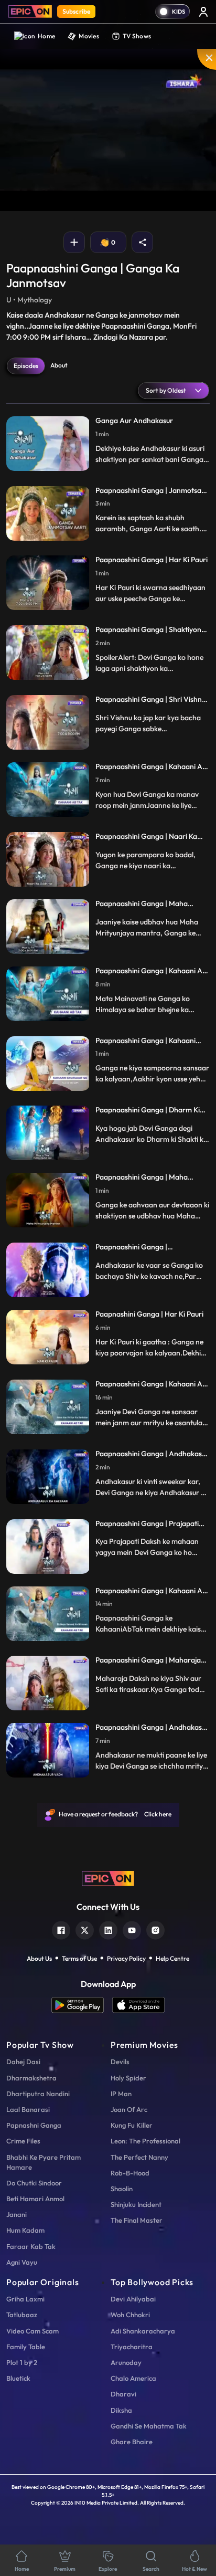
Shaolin (122, 2189)
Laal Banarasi (28, 2109)
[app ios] (138, 2005)
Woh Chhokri (130, 2315)
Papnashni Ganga (34, 2125)
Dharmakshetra (31, 2078)
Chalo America (133, 2378)
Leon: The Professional (145, 2141)
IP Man (121, 2094)
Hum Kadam (25, 2230)
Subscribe (76, 11)
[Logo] (30, 12)
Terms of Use (79, 1958)
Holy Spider (128, 2078)
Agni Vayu (22, 2262)
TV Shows (137, 36)
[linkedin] (108, 1929)
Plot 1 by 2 (22, 2362)
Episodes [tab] (26, 366)
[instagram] (155, 1929)
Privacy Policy (126, 1958)
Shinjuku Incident (136, 2204)
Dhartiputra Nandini (38, 2094)
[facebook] (61, 1929)
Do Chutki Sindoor (34, 2183)
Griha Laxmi (25, 2299)
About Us (39, 1958)
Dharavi (123, 2394)
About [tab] (59, 365)
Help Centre (172, 1958)
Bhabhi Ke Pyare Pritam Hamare (44, 2162)
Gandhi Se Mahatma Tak (149, 2426)
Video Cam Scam (33, 2331)
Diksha (121, 2410)
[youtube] (132, 1929)
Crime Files (23, 2141)
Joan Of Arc (129, 2109)
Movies (89, 36)
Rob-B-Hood (130, 2173)
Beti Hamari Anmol (35, 2199)
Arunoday (126, 2362)
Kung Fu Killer (132, 2125)
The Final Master (137, 2220)
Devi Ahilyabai (133, 2299)
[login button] (203, 12)
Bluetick (18, 2378)
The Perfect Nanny (139, 2157)
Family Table (26, 2347)
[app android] (82, 2005)
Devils (120, 2062)
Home (46, 36)
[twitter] (85, 1929)
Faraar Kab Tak (31, 2246)
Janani (17, 2214)
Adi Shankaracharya (143, 2331)
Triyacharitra (132, 2347)
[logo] (108, 1878)
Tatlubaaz (22, 2315)
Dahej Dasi (23, 2062)
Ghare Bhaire (132, 2442)
